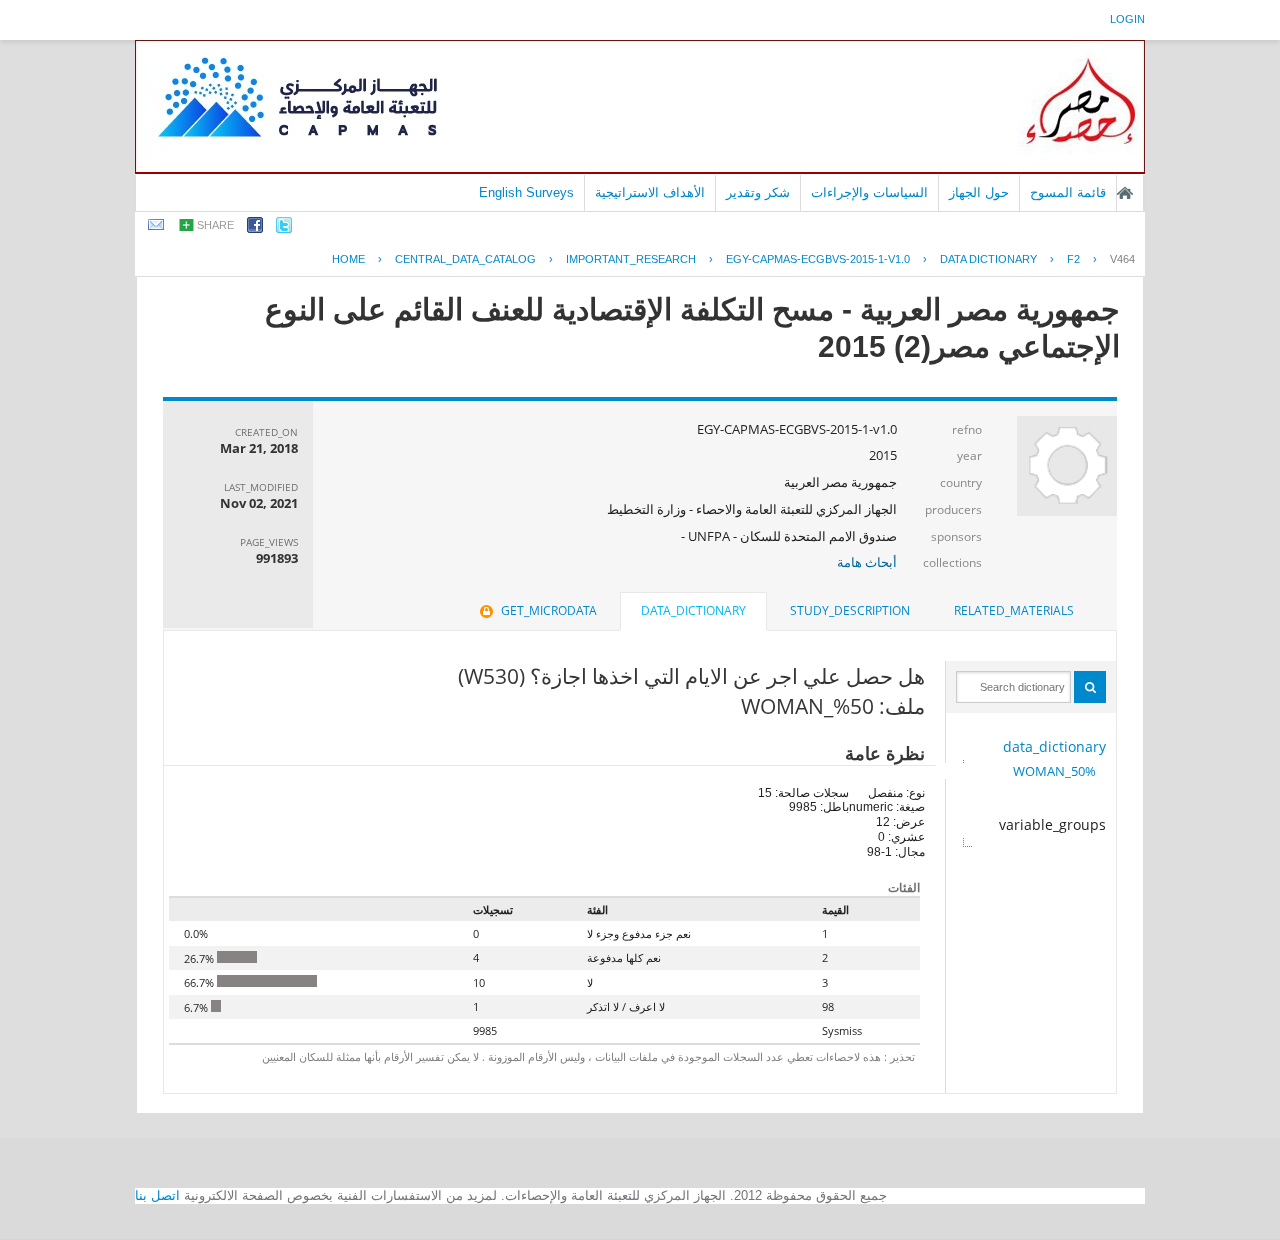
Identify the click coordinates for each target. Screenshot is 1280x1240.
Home (348, 259)
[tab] (1014, 611)
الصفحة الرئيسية (1125, 193)
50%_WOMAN (1054, 771)
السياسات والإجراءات (869, 192)
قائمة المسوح (1068, 192)
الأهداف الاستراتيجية (650, 192)
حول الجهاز (979, 192)
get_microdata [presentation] (549, 610)
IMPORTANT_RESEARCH (631, 259)
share (215, 225)
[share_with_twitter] (284, 228)
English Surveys (526, 192)
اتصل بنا (157, 1195)
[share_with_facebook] (255, 228)
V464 (1122, 259)
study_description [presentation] (850, 610)
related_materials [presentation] (1014, 610)
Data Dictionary (988, 259)
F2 (1073, 259)
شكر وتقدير (758, 192)
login (1127, 19)
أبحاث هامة (867, 562)
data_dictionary (1054, 746)
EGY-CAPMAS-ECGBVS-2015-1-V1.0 (818, 259)
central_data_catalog (465, 259)
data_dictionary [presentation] (693, 610)
